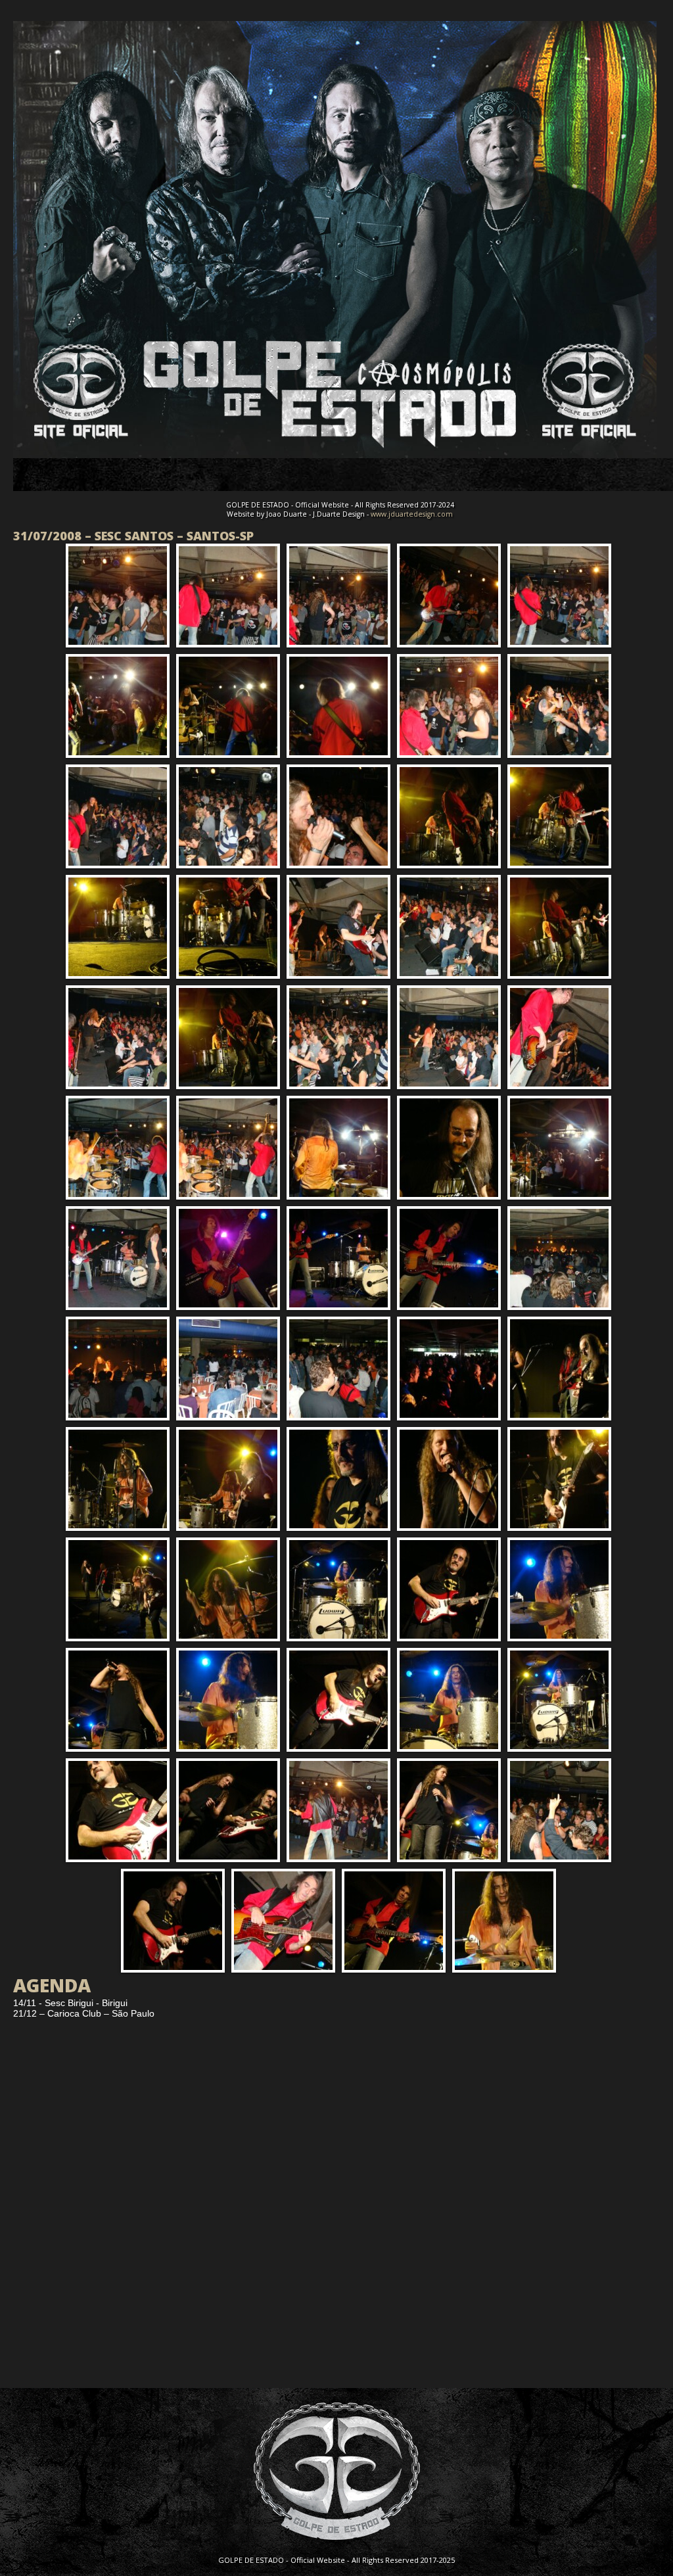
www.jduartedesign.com (412, 514)
